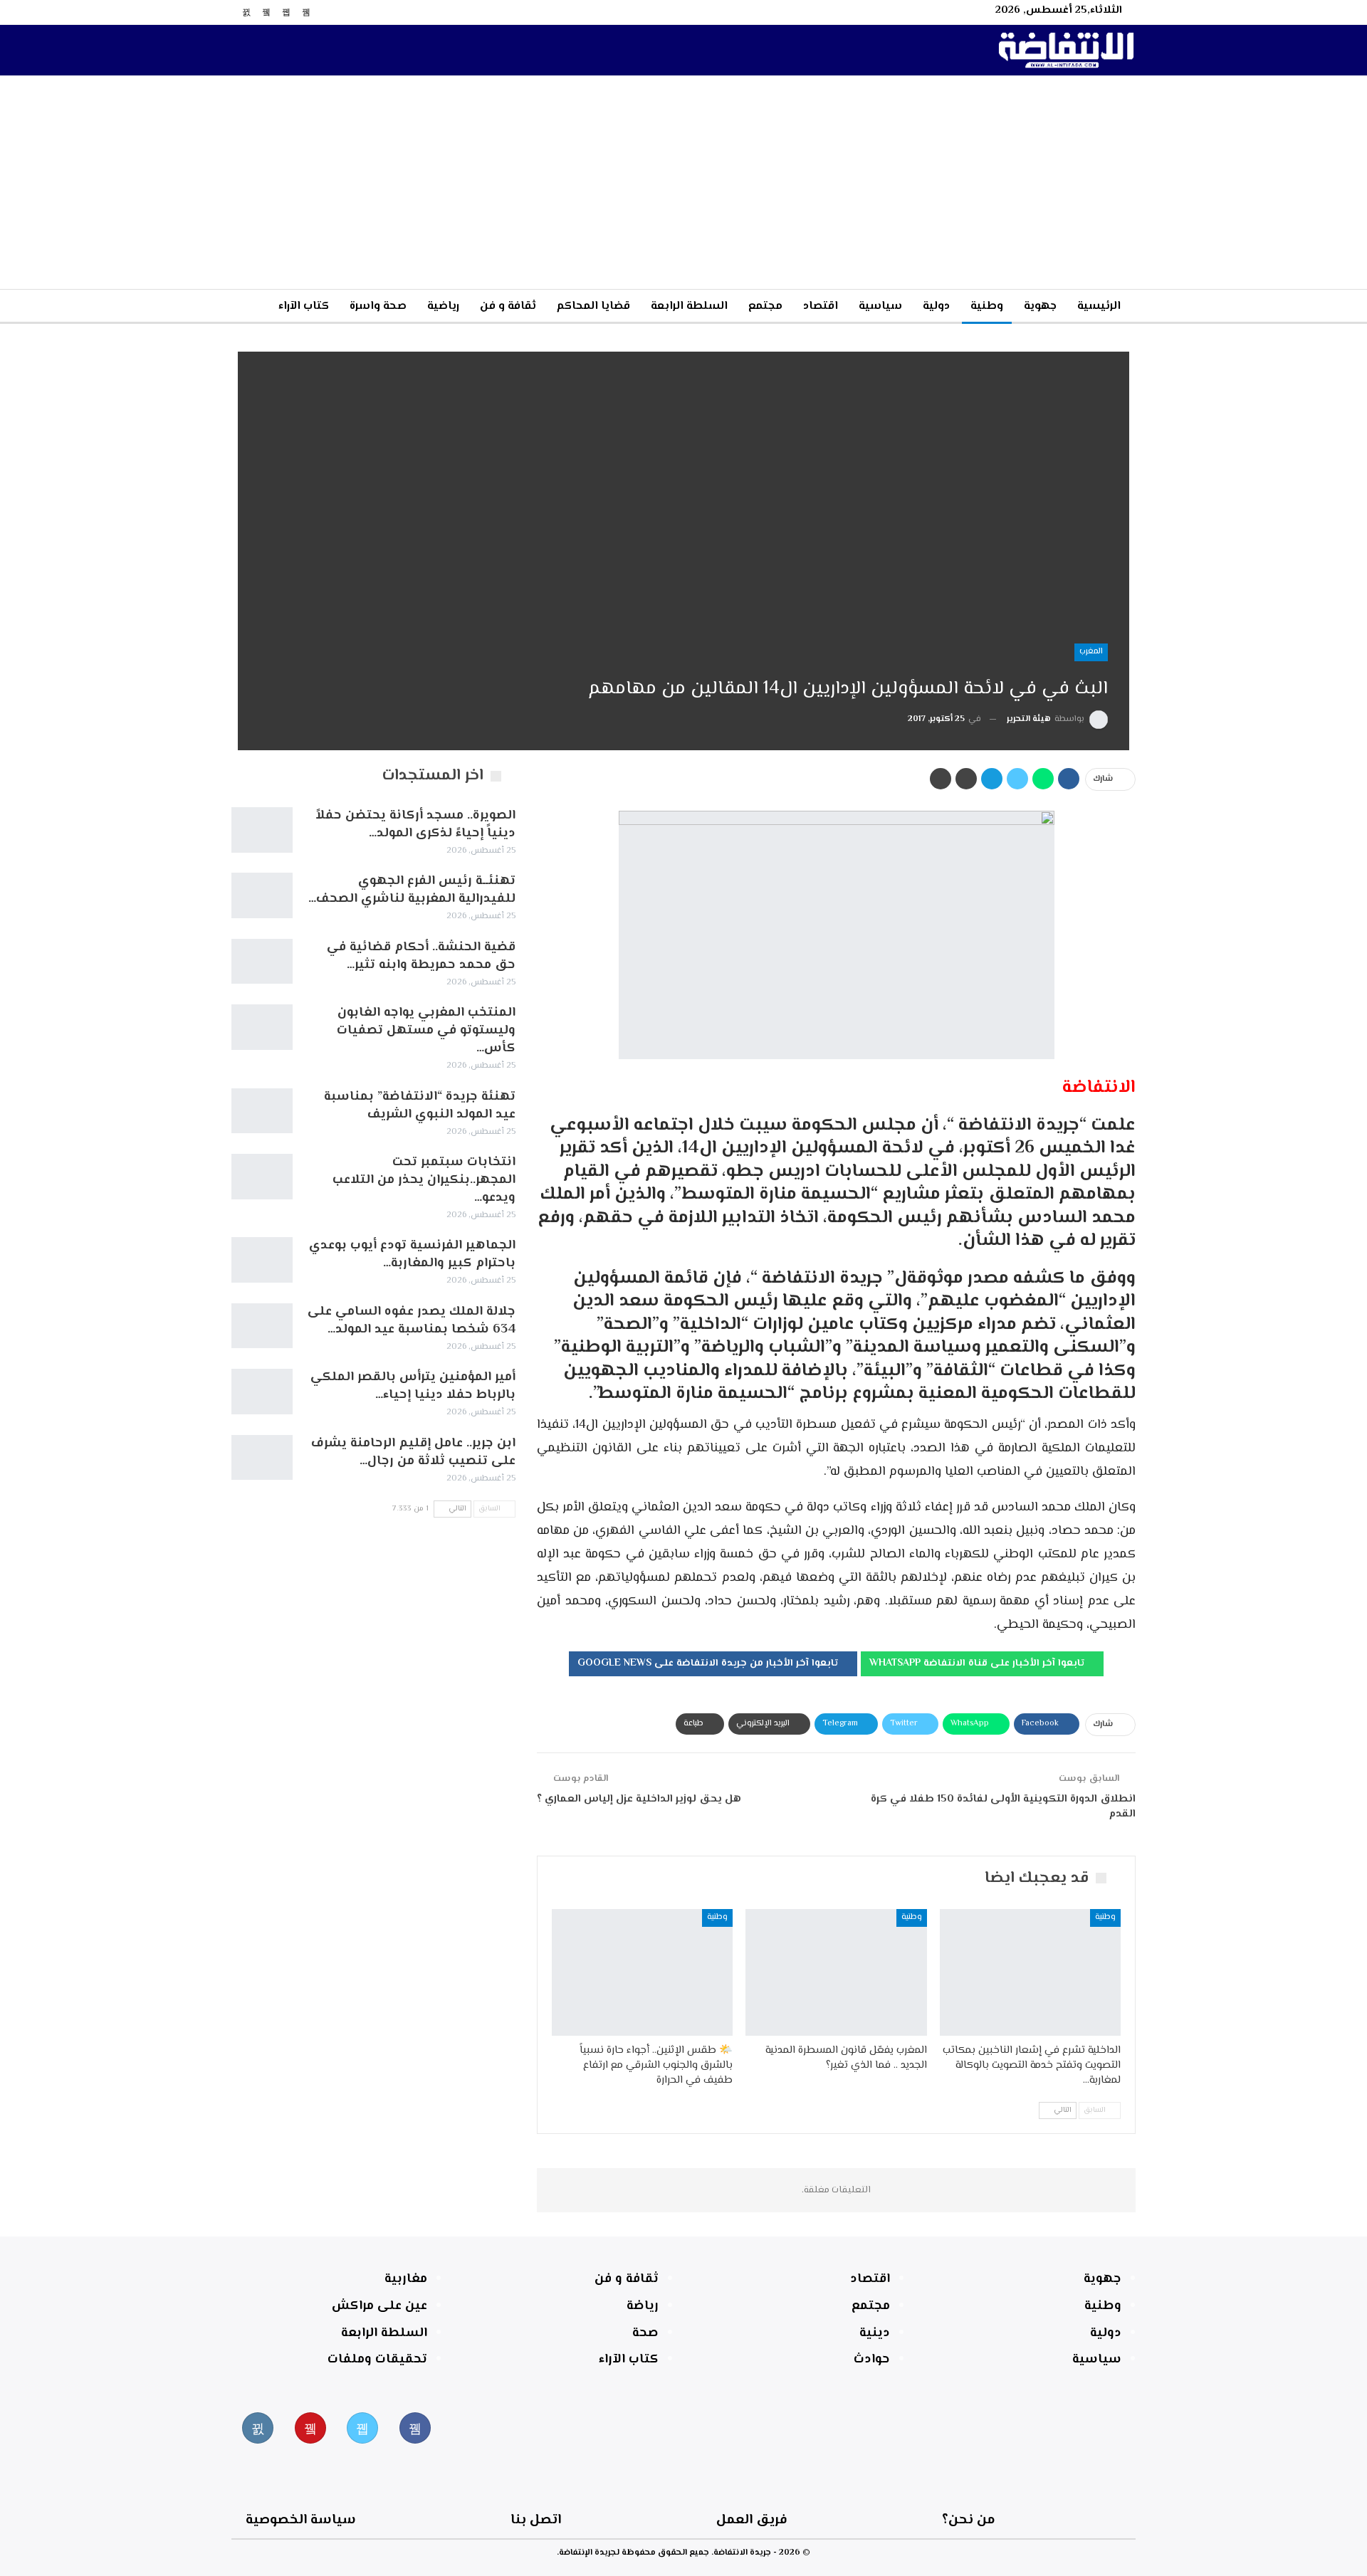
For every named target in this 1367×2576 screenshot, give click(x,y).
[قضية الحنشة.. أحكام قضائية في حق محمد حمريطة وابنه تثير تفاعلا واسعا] (262, 962)
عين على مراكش (379, 2306)
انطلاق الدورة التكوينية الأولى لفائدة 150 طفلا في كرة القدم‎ (1003, 1807)
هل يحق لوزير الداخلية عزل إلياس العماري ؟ (639, 1799)
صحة (645, 2333)
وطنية (987, 306)
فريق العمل (752, 2520)
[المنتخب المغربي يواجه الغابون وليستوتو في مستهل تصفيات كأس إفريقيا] (262, 1027)
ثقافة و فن (508, 306)
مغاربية (406, 2279)
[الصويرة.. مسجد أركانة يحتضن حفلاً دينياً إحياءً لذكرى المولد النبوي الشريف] (262, 830)
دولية (936, 306)
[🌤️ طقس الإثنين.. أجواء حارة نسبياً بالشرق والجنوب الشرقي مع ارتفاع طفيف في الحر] (642, 1972)
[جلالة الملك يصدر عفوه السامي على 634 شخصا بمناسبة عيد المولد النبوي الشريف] (262, 1326)
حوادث (872, 2360)
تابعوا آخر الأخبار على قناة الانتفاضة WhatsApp (978, 1663)
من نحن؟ (969, 2520)
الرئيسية (1099, 306)
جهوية (1040, 306)
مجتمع (765, 306)
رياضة (643, 2306)
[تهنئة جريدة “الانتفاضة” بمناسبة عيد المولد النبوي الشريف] (262, 1111)
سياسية (880, 306)
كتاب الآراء (304, 306)
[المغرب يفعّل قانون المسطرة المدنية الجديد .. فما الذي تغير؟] (836, 1972)
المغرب (1091, 652)
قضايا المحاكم (593, 306)
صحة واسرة (378, 306)
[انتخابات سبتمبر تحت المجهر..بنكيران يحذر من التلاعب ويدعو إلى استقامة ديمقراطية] (262, 1177)
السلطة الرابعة (689, 306)
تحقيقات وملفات (377, 2360)
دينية (875, 2333)
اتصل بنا (536, 2520)
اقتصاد (821, 306)
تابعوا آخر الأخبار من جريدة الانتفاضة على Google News (709, 1663)
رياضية (443, 306)
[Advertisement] (683, 182)
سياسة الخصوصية (301, 2520)
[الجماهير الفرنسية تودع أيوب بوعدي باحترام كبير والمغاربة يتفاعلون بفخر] (262, 1260)
